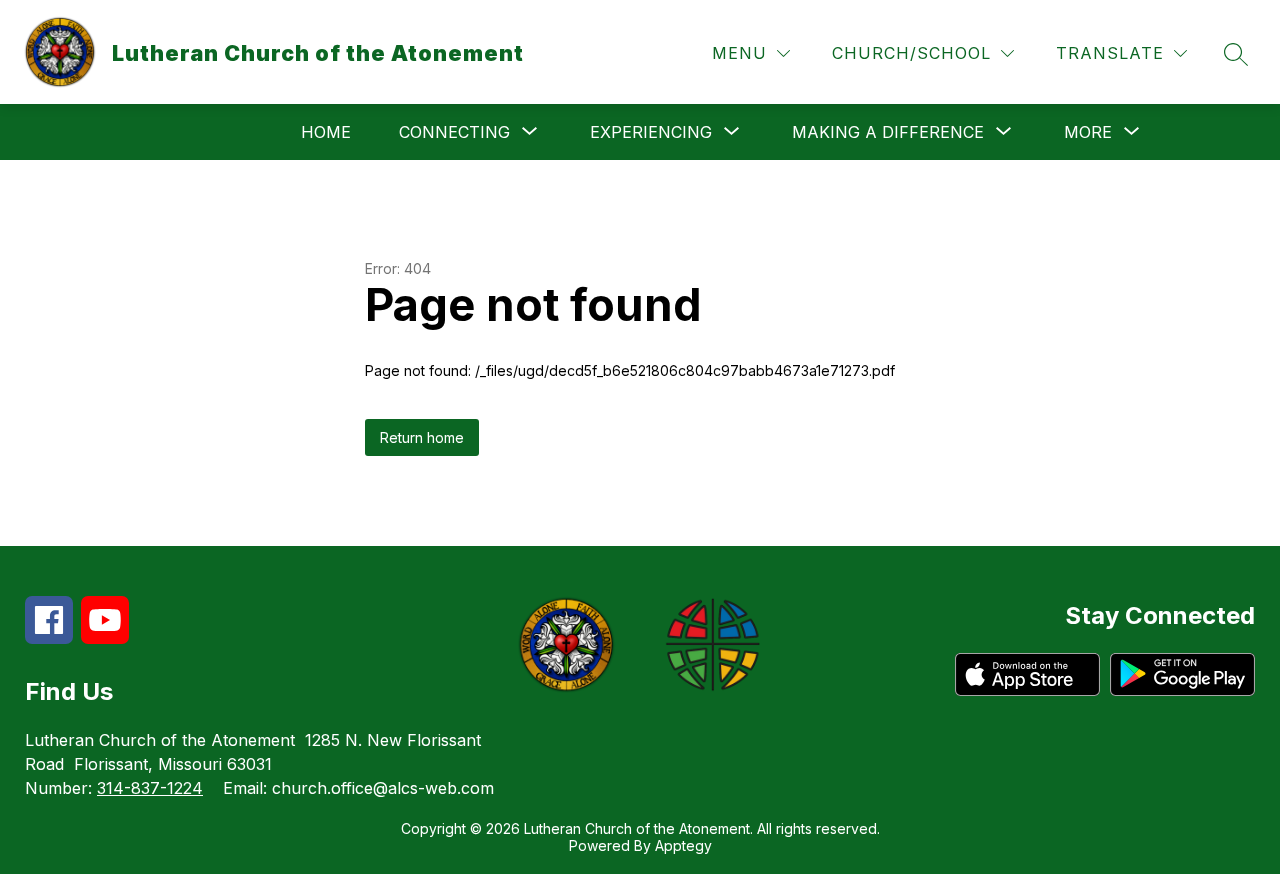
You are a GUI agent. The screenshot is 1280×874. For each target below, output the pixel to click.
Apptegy (683, 845)
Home (326, 132)
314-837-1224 (150, 788)
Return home (422, 437)
